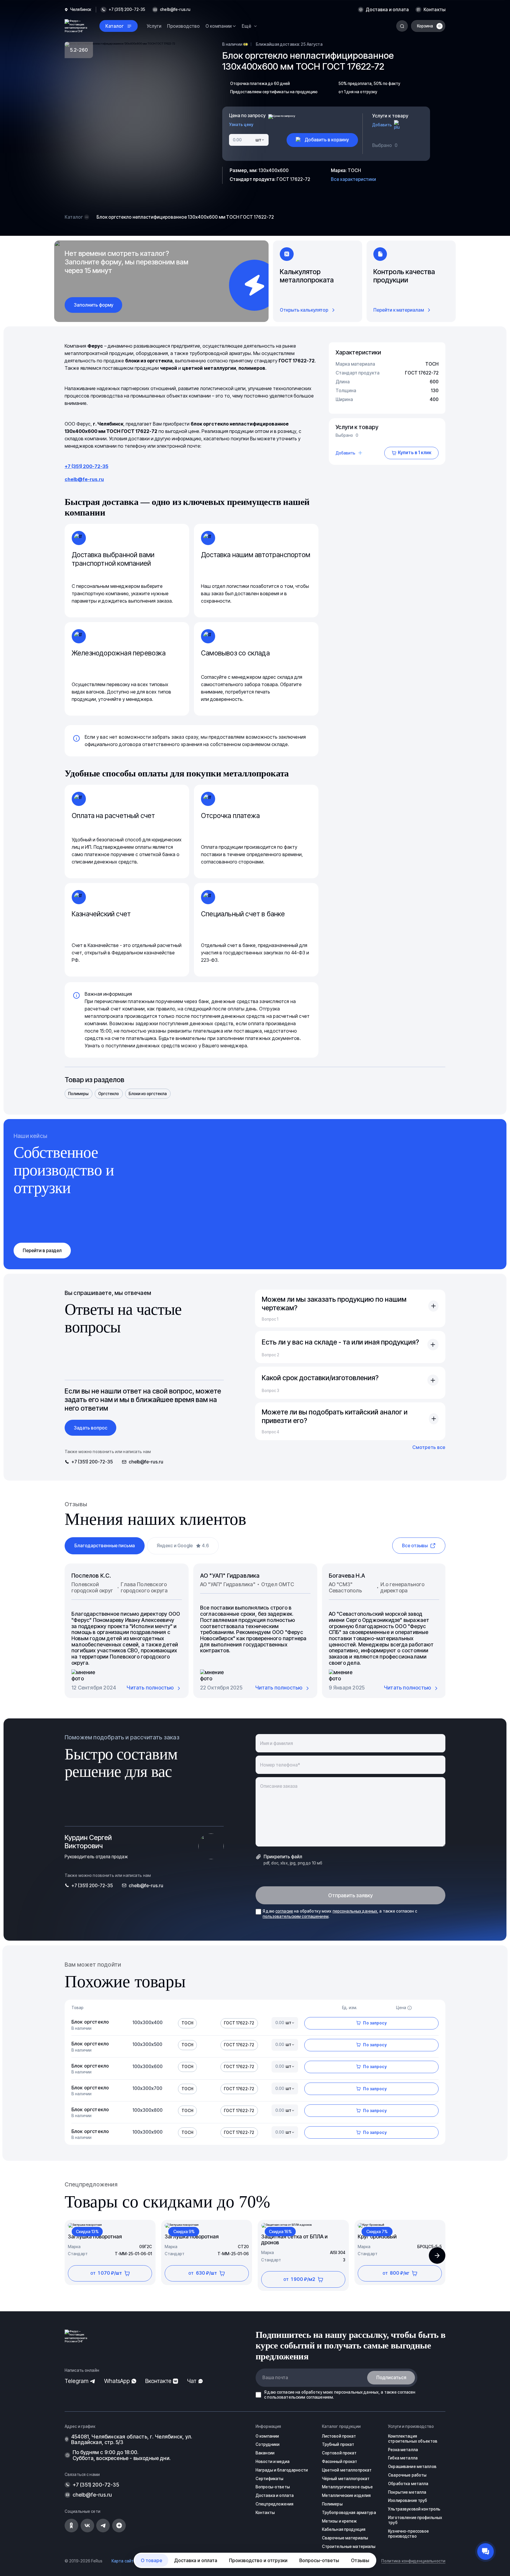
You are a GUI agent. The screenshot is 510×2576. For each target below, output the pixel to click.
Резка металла (403, 2450)
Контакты (434, 10)
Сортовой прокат (339, 2453)
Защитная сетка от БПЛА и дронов (294, 2240)
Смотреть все (429, 1447)
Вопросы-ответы (319, 2560)
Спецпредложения (274, 2504)
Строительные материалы (349, 2546)
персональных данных (355, 1911)
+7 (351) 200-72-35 (86, 466)
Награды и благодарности (282, 2470)
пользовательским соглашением (296, 1916)
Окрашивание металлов (412, 2467)
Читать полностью (150, 1688)
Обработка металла (408, 2484)
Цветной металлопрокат (347, 2470)
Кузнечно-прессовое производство (408, 2534)
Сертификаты (269, 2479)
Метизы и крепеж (340, 2521)
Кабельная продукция (344, 2529)
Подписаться (391, 2378)
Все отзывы (415, 1546)
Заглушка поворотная (95, 2237)
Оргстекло (109, 1094)
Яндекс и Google (183, 1546)
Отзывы (360, 2560)
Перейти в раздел (42, 1251)
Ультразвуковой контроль (414, 2509)
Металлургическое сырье (348, 2487)
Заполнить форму (94, 305)
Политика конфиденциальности (413, 2561)
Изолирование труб (408, 2500)
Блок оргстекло (90, 2022)
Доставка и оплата (387, 10)
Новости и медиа (273, 2461)
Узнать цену (241, 125)
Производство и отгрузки (258, 2560)
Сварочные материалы (345, 2538)
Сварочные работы (407, 2475)
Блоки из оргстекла (148, 1094)
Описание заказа (279, 1786)
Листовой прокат (339, 2436)
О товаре (152, 2560)
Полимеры (78, 1094)
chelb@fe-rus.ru (175, 10)
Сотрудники (268, 2444)
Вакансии (265, 2453)
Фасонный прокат (340, 2461)
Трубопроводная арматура (349, 2513)
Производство (183, 26)
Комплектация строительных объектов (413, 2439)
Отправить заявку (351, 1895)
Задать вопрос (91, 1428)
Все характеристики (353, 179)
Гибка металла (403, 2458)
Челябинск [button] (81, 10)
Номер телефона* (280, 1765)
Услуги (154, 26)
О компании (267, 2436)
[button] (437, 2256)
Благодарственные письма (105, 1546)
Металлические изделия (346, 2495)
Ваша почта (275, 2378)
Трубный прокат (338, 2444)
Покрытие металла (407, 2492)
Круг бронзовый (377, 2237)
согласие (284, 1911)
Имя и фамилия (276, 1743)
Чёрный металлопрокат (346, 2479)
